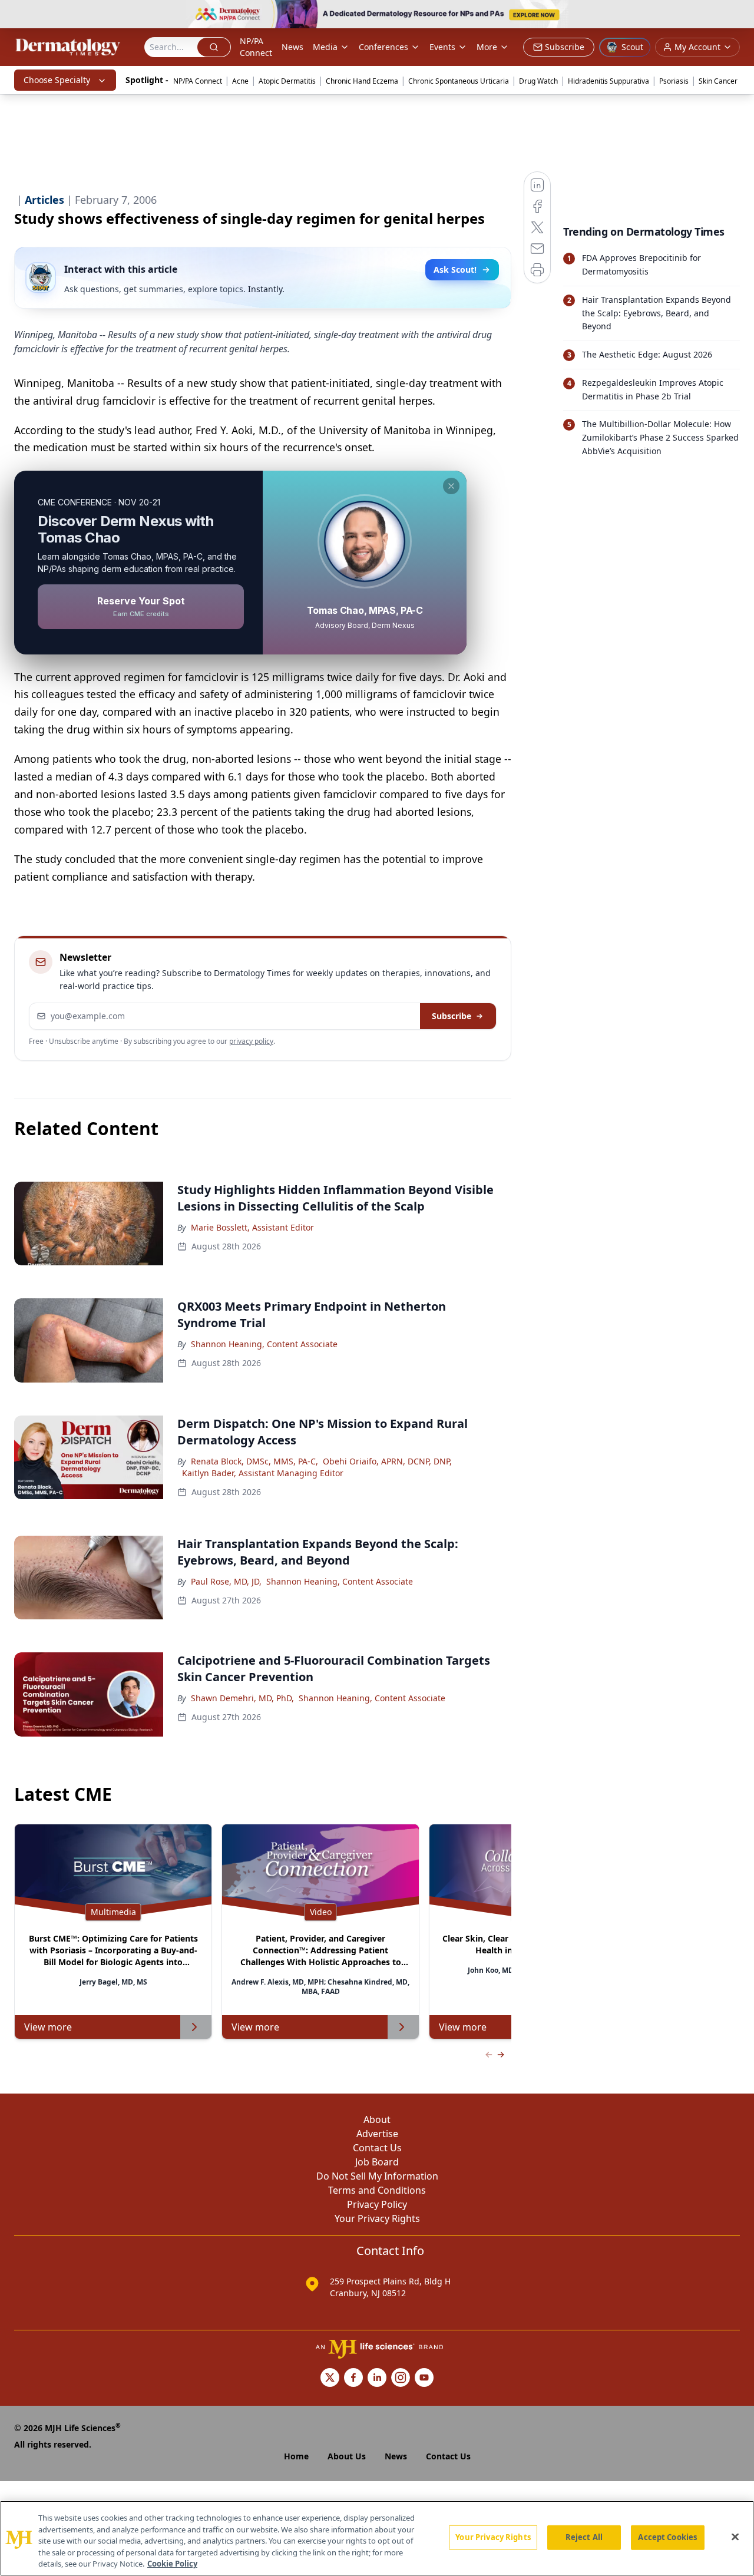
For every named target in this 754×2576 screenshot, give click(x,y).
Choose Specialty (57, 80)
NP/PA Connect (256, 47)
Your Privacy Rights (377, 2218)
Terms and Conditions (377, 2190)
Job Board (377, 2162)
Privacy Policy (377, 2204)
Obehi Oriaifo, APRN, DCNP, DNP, (387, 1461)
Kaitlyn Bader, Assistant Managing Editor (263, 1473)
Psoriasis (674, 81)
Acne (240, 81)
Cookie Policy (172, 2564)
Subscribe (452, 1016)
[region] (377, 2538)
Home (296, 2456)
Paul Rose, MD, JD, (226, 1581)
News (292, 47)
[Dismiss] (451, 486)
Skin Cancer (718, 81)
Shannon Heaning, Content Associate (264, 1344)
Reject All (584, 2537)
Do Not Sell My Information (377, 2176)
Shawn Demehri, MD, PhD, (242, 1698)
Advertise (377, 2134)
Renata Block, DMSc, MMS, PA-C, (254, 1461)
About (377, 2119)
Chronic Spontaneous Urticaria (459, 81)
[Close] (735, 2537)
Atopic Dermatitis (287, 81)
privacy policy (251, 1041)
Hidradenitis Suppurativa (609, 81)
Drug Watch (538, 81)
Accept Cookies (667, 2537)
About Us (347, 2456)
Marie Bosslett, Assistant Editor (252, 1227)
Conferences (383, 47)
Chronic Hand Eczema (362, 81)
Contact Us (377, 2148)
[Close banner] (739, 15)
